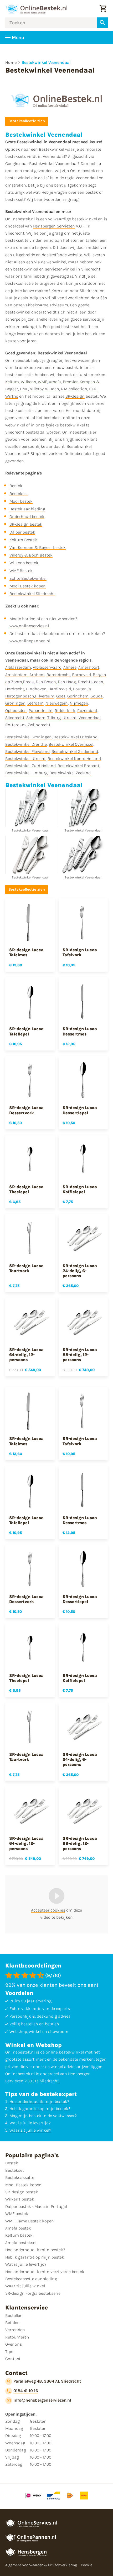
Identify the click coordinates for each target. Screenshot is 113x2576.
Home (11, 62)
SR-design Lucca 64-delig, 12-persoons (26, 1355)
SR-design (75, 396)
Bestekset (19, 494)
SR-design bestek (26, 524)
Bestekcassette (20, 2177)
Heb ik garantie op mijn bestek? (40, 2109)
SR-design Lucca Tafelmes (26, 952)
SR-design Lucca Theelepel (26, 1189)
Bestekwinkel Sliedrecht (32, 594)
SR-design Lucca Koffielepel (80, 1189)
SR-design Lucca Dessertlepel (80, 1110)
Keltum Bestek (23, 540)
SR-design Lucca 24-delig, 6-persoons (80, 1271)
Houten (80, 689)
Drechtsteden (91, 682)
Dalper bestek (22, 532)
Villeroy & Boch (45, 389)
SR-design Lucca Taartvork (26, 1268)
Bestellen (14, 2315)
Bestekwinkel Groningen (29, 737)
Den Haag (67, 682)
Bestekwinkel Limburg (26, 773)
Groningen (15, 703)
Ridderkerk (65, 710)
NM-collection (74, 389)
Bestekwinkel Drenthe (26, 744)
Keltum (12, 382)
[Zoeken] (102, 23)
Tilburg (54, 718)
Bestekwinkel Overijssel (71, 744)
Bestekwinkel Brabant (78, 766)
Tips (9, 2352)
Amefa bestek (18, 2228)
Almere (70, 667)
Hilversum (45, 696)
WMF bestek (17, 2214)
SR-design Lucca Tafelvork (80, 952)
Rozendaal (87, 710)
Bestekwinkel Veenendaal (46, 62)
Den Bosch (46, 682)
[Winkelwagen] (103, 9)
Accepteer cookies (48, 1910)
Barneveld (81, 675)
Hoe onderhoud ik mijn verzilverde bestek (45, 2272)
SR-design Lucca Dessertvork (26, 1110)
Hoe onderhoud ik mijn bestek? (39, 2101)
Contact (13, 2359)
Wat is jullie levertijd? (30, 2123)
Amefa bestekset (21, 2243)
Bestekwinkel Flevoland (27, 751)
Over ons (14, 2344)
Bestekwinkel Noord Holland (74, 759)
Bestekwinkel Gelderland (75, 751)
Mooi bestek (21, 501)
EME (24, 389)
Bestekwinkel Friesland (76, 737)
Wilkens (28, 382)
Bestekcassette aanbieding (31, 2279)
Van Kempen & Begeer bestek (38, 547)
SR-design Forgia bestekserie (33, 2293)
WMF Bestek (21, 571)
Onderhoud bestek (27, 517)
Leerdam (35, 703)
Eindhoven (36, 689)
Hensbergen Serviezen (54, 226)
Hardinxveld (60, 689)
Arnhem (37, 675)
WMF (42, 382)
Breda (28, 682)
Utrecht (70, 718)
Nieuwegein (57, 703)
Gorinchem (78, 696)
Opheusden (16, 710)
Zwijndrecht (39, 725)
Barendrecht (58, 675)
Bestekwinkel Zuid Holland (30, 766)
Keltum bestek (19, 2235)
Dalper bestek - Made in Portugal (36, 2206)
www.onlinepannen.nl (30, 641)
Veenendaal (90, 718)
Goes (61, 696)
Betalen (12, 2323)
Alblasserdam (18, 667)
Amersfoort (89, 667)
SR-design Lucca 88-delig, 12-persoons (80, 1355)
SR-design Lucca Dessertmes (80, 1031)
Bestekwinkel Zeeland (70, 773)
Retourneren (17, 2337)
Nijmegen (79, 703)
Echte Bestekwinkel (28, 578)
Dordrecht (15, 689)
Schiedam (36, 718)
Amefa (55, 382)
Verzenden (15, 2330)
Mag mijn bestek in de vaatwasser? (43, 2116)
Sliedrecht (15, 718)
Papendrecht (41, 710)
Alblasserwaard (47, 667)
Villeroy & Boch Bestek (31, 555)
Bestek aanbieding (27, 509)
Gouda (97, 696)
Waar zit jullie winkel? (30, 2130)
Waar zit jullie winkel (25, 2286)
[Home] (36, 9)
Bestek (16, 486)
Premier (70, 382)
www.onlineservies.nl (29, 626)
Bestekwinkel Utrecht (25, 759)
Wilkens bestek (24, 563)
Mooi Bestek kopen (28, 586)
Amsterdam (16, 675)
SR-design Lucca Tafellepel (26, 1031)
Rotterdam (16, 725)
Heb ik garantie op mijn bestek (35, 2257)
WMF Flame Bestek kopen (30, 2221)
